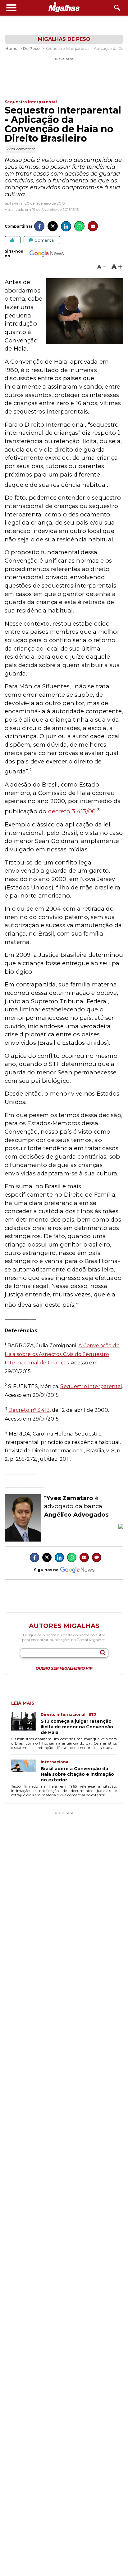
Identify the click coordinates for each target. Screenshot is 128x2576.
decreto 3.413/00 (72, 811)
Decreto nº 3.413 (29, 1410)
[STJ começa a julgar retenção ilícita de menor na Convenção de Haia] (26, 1724)
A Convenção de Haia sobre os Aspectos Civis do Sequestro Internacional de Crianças (62, 1354)
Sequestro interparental (91, 1386)
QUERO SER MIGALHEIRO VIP (64, 1668)
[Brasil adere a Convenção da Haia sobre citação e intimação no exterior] (26, 1771)
